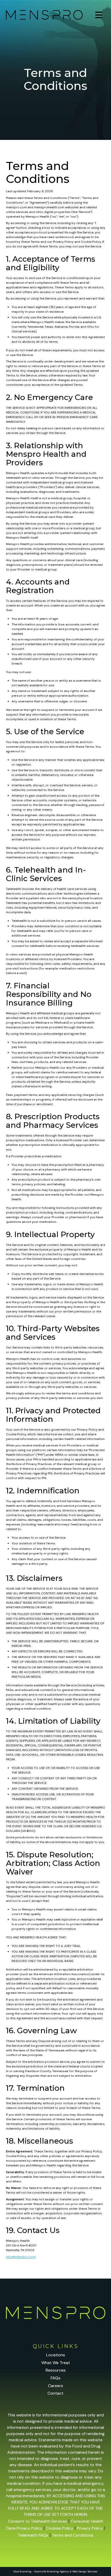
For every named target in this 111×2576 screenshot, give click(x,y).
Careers (55, 2386)
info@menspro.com (21, 2257)
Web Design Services (85, 2571)
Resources (56, 2370)
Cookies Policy (60, 2528)
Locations (56, 2355)
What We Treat (56, 2363)
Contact (55, 2393)
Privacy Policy (90, 2528)
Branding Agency (58, 2571)
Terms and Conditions (73, 2535)
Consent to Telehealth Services (38, 2521)
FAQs (55, 2378)
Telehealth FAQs (33, 2535)
